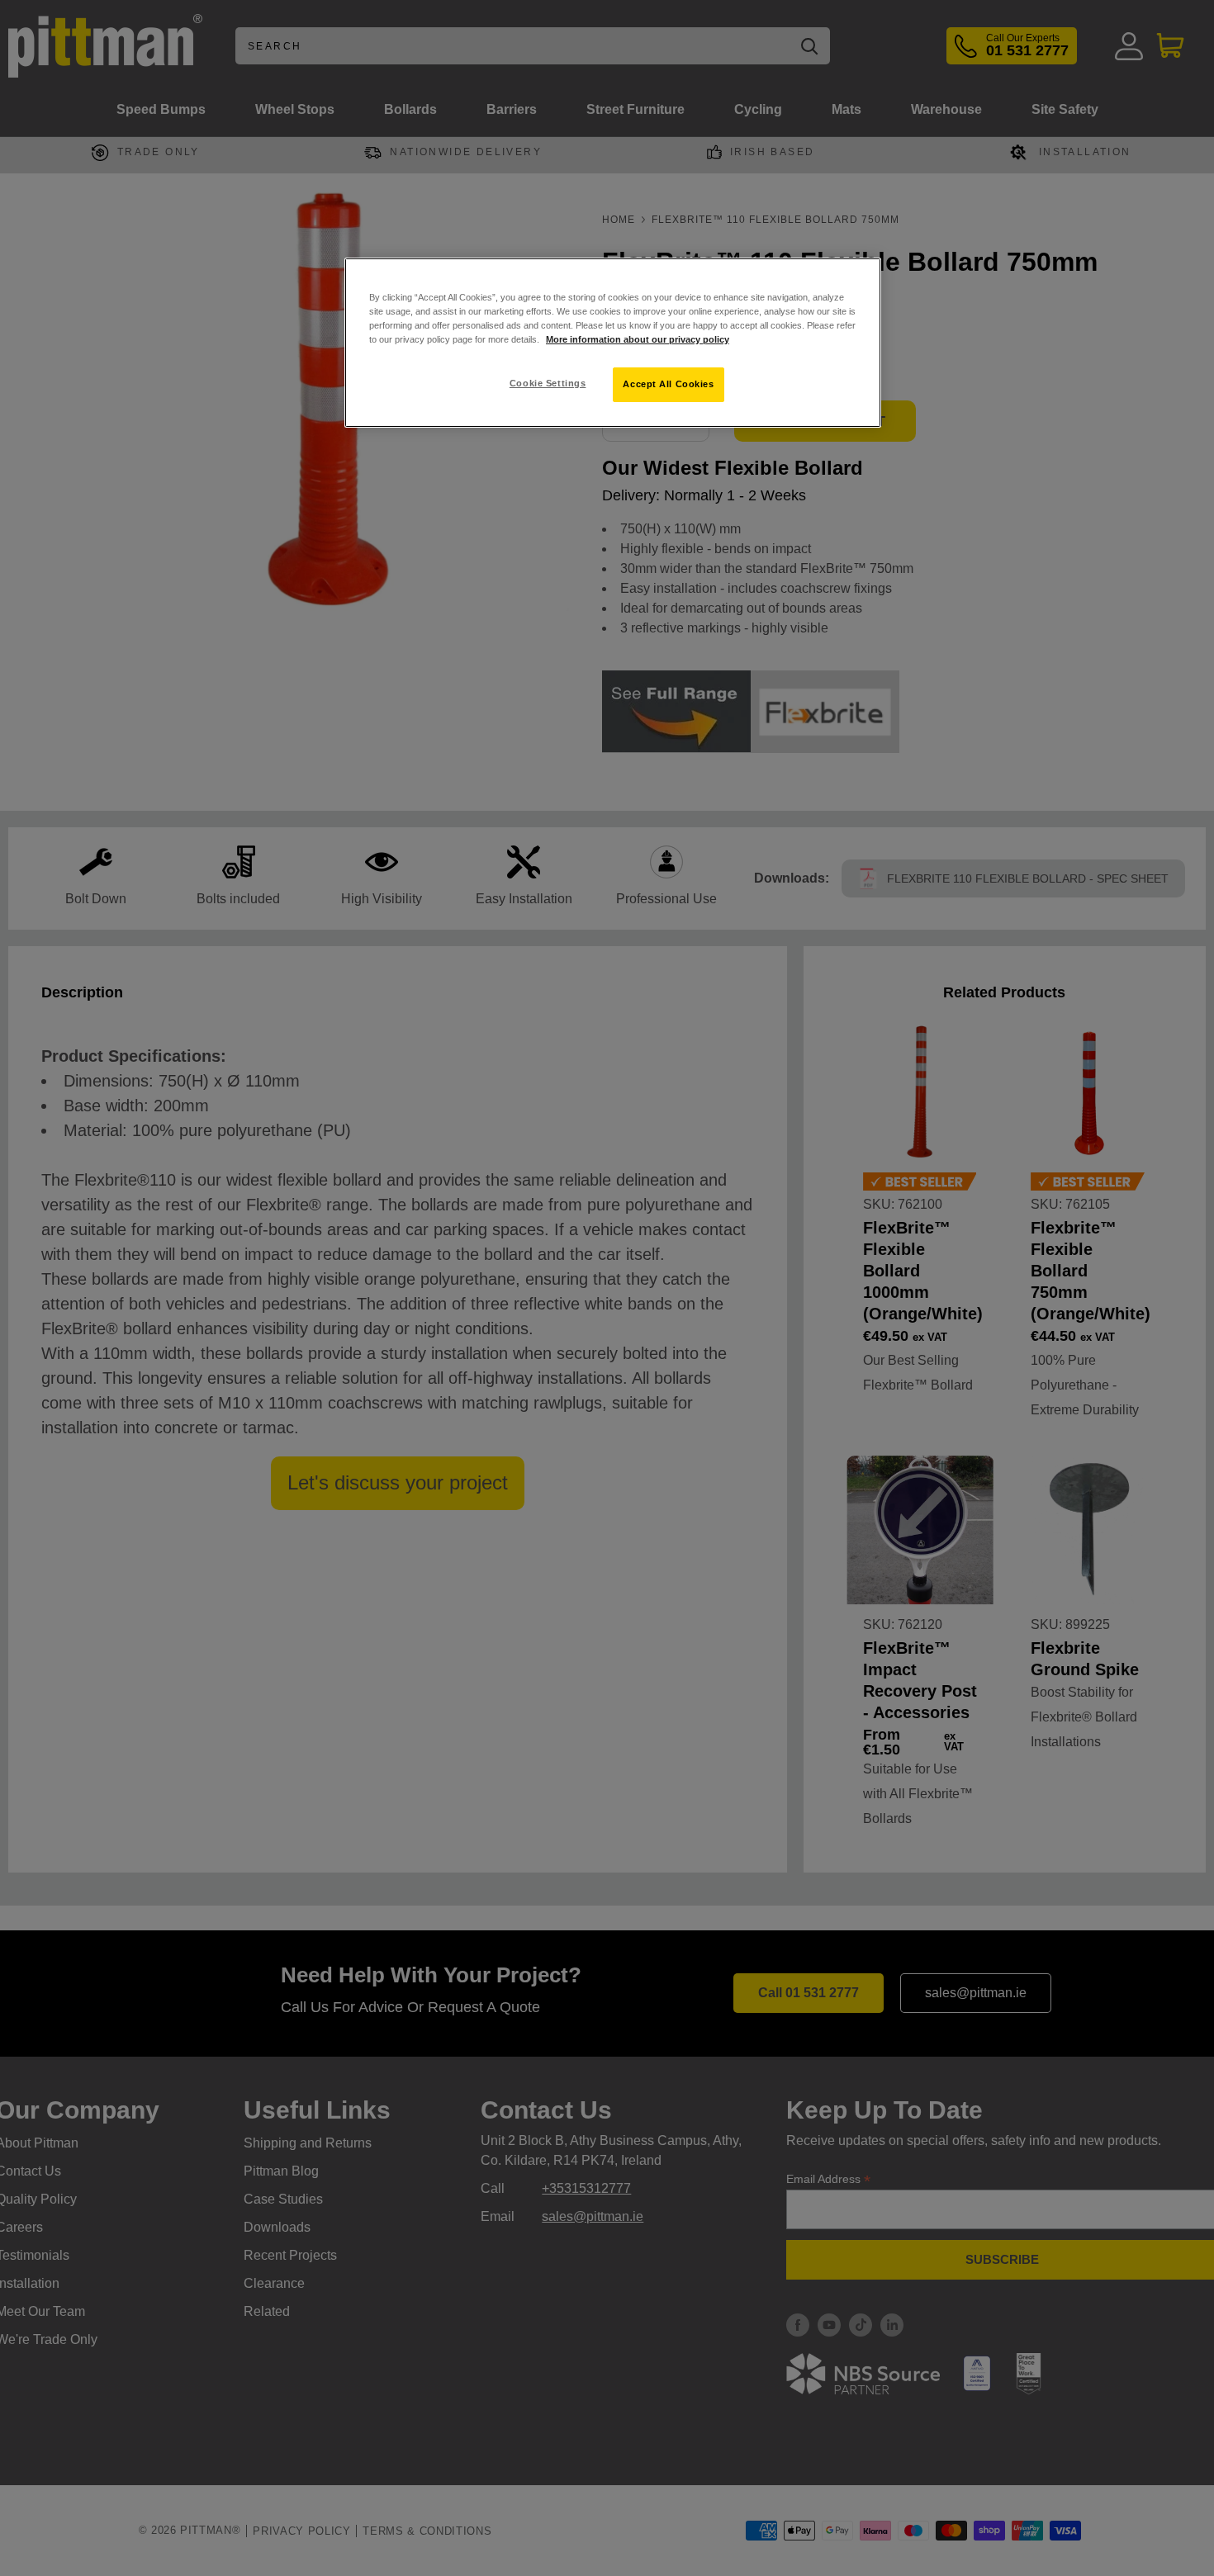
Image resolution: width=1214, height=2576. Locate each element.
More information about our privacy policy (638, 339)
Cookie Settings (548, 383)
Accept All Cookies (668, 384)
